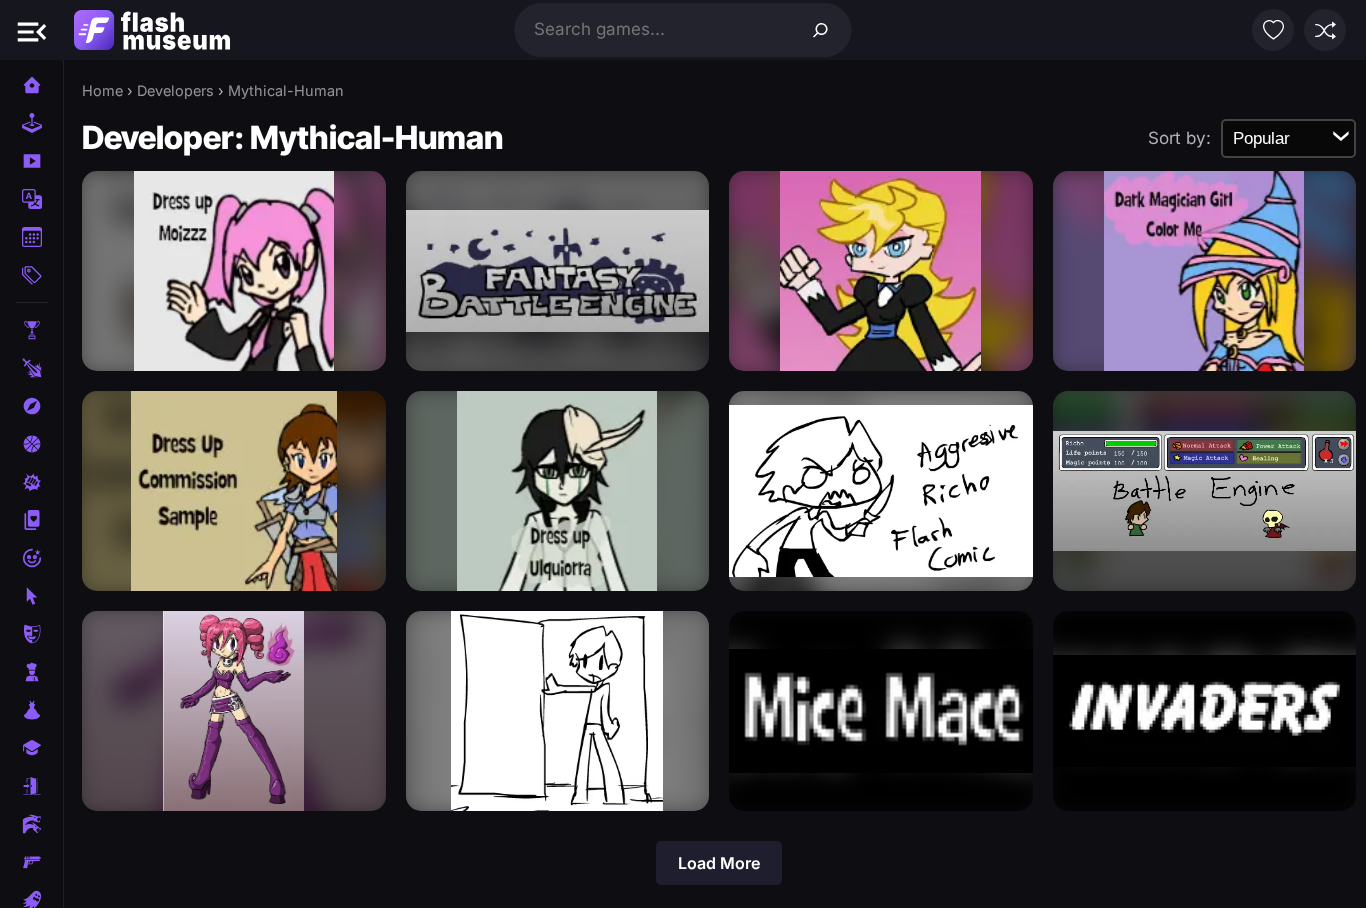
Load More (719, 863)
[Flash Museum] (152, 30)
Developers (175, 90)
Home (102, 90)
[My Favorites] (1273, 30)
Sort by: (1179, 138)
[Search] (821, 30)
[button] (32, 30)
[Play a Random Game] (1325, 30)
